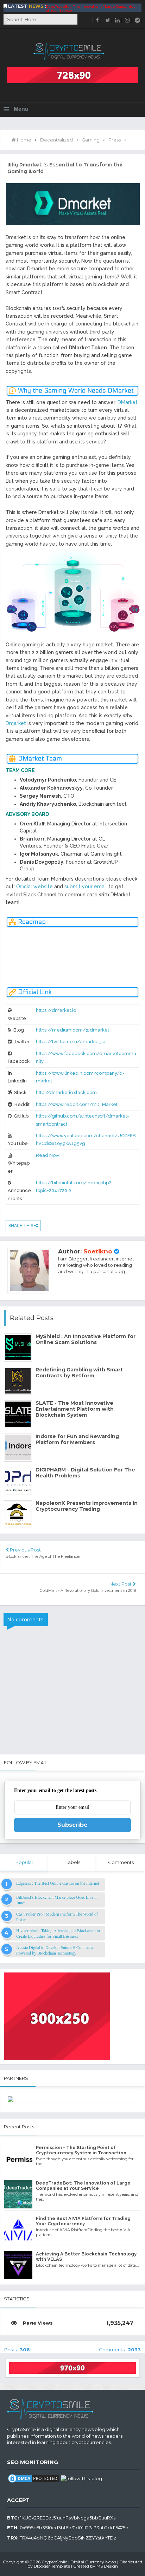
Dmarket (16, 723)
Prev (6, 959)
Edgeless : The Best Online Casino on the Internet (58, 1883)
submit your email (86, 887)
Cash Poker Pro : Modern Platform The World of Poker (57, 1917)
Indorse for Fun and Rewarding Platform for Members (77, 1439)
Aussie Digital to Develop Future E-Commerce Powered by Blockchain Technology (55, 1950)
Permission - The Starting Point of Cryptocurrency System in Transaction (81, 2150)
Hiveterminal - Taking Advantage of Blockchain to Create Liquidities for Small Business (58, 1933)
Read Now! (48, 1155)
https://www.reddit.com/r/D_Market (77, 1104)
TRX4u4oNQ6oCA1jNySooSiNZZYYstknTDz (68, 2538)
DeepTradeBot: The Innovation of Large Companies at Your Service (83, 2186)
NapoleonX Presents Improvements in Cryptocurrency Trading (87, 1506)
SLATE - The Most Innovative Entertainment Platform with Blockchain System (75, 1409)
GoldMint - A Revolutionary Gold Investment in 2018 (88, 1590)
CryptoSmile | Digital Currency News (79, 2562)
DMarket (128, 402)
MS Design (107, 2566)
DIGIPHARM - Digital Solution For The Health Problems (85, 1473)
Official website (34, 887)
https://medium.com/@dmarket (72, 1030)
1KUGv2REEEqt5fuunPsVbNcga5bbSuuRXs (68, 2518)
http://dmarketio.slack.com (66, 1092)
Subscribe (72, 1825)
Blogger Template (52, 2566)
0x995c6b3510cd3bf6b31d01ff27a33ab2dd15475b (74, 2528)
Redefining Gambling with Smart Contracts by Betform (79, 1373)
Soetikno (98, 1251)
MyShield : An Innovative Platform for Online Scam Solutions (86, 1339)
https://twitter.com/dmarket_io (71, 1042)
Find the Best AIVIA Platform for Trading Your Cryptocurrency (86, 11)
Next (139, 951)
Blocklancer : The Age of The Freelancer (43, 1556)
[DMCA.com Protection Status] (33, 2478)
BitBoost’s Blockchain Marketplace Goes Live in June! (57, 1900)
